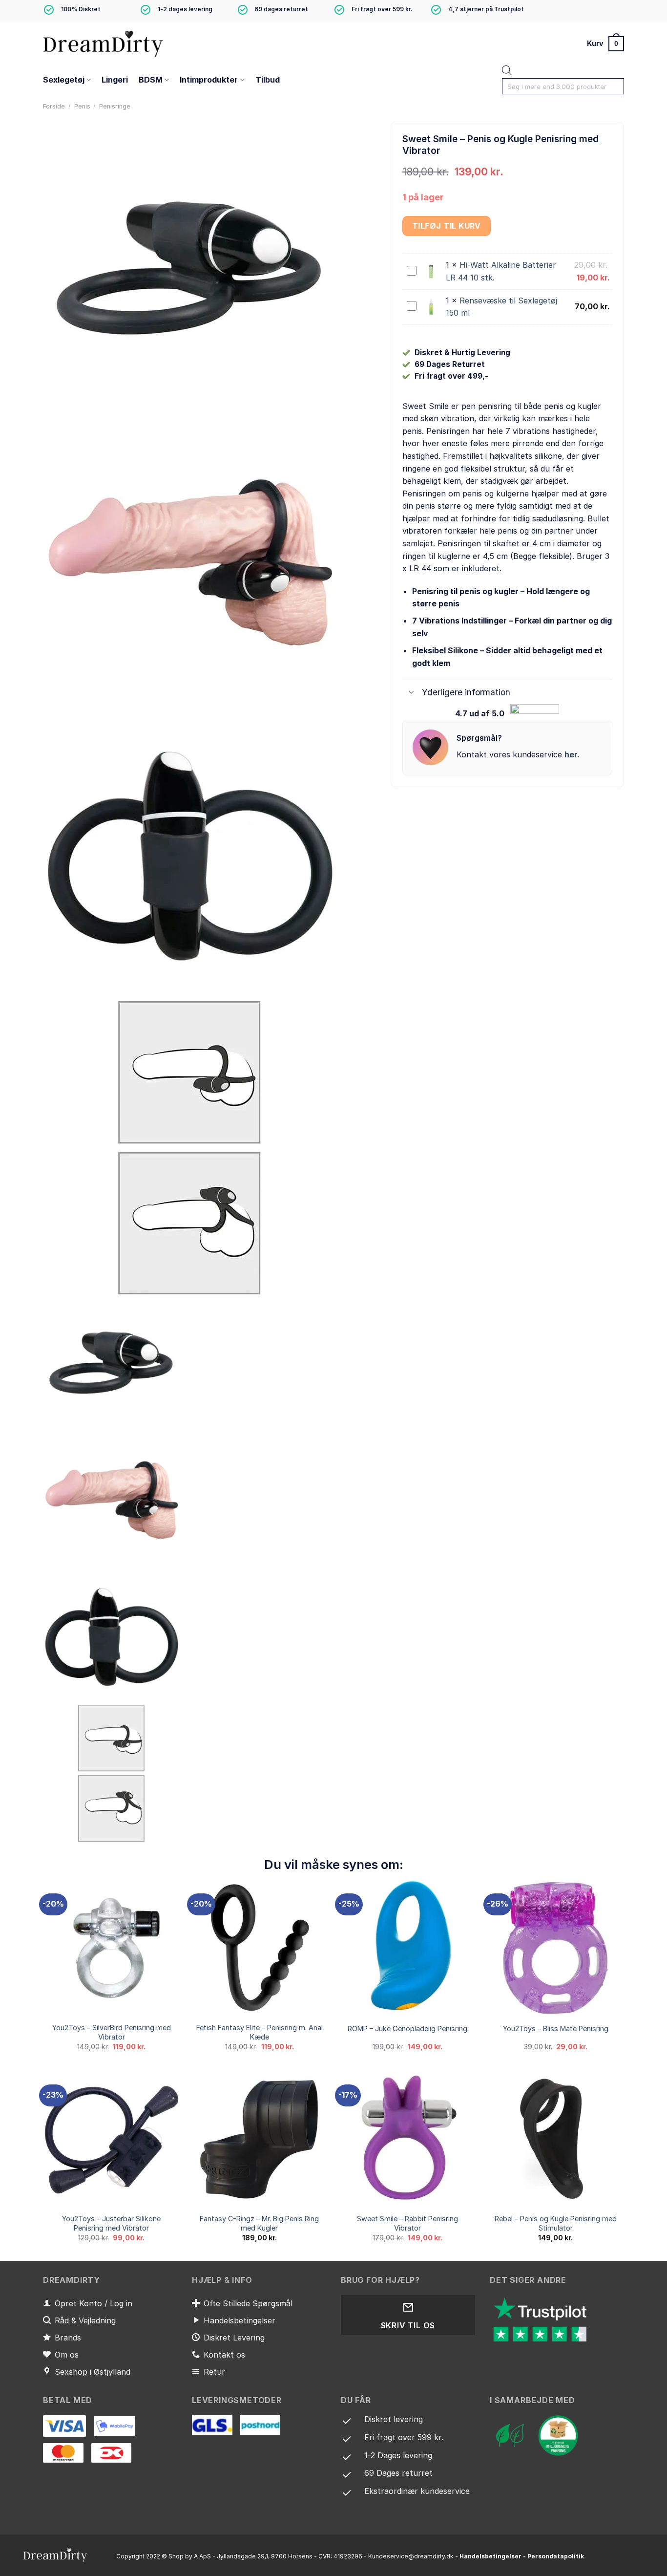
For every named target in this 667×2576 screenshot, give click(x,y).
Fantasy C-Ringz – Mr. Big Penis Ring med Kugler (259, 2223)
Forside (54, 106)
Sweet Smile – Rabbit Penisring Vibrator (407, 2223)
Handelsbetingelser (490, 2556)
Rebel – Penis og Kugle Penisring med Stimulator (556, 2223)
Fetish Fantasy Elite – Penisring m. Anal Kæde (260, 2032)
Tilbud (268, 80)
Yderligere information (466, 692)
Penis (82, 106)
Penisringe (115, 106)
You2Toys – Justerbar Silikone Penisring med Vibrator (111, 2223)
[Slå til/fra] (412, 693)
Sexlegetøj (64, 80)
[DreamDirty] (104, 43)
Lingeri (115, 80)
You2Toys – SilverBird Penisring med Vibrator (112, 2032)
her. (572, 754)
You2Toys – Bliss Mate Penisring (556, 2029)
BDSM (151, 80)
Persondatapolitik (556, 2556)
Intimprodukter (209, 80)
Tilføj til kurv (447, 226)
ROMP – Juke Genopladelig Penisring (407, 2029)
